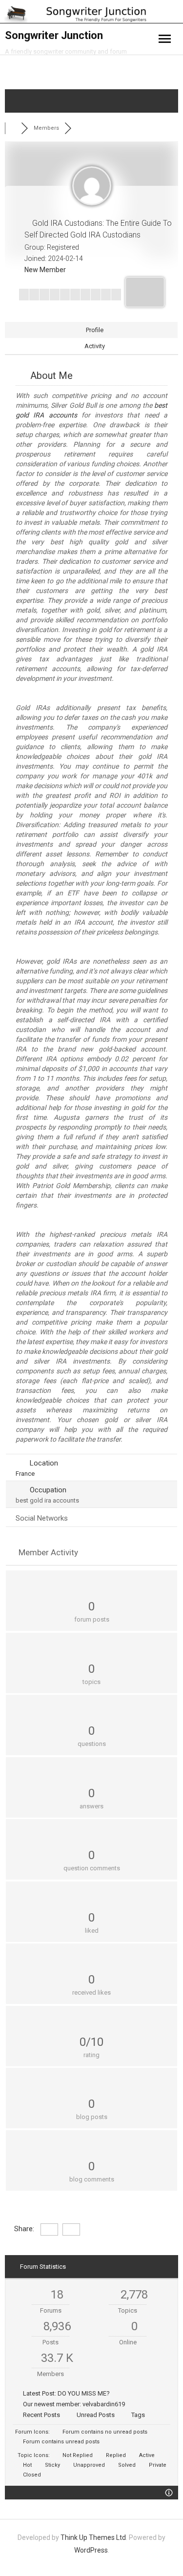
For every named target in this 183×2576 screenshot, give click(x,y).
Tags (138, 2415)
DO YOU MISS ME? (84, 2393)
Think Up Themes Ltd (93, 2537)
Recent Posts (41, 2415)
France (25, 1474)
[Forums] (13, 128)
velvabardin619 (104, 2404)
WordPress (91, 2550)
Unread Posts (96, 2415)
